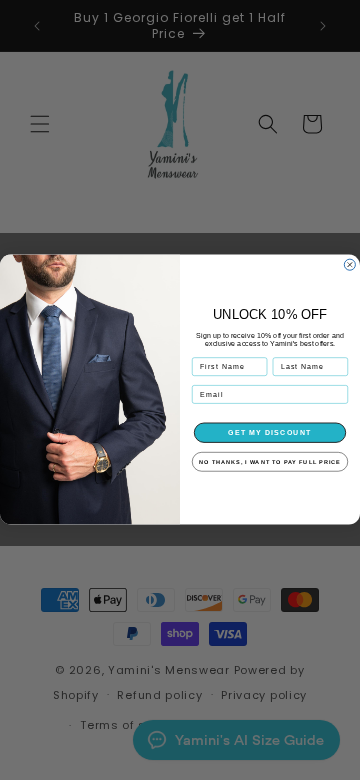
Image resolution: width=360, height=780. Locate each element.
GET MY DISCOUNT (269, 433)
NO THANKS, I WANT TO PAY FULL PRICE (270, 462)
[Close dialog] (349, 265)
